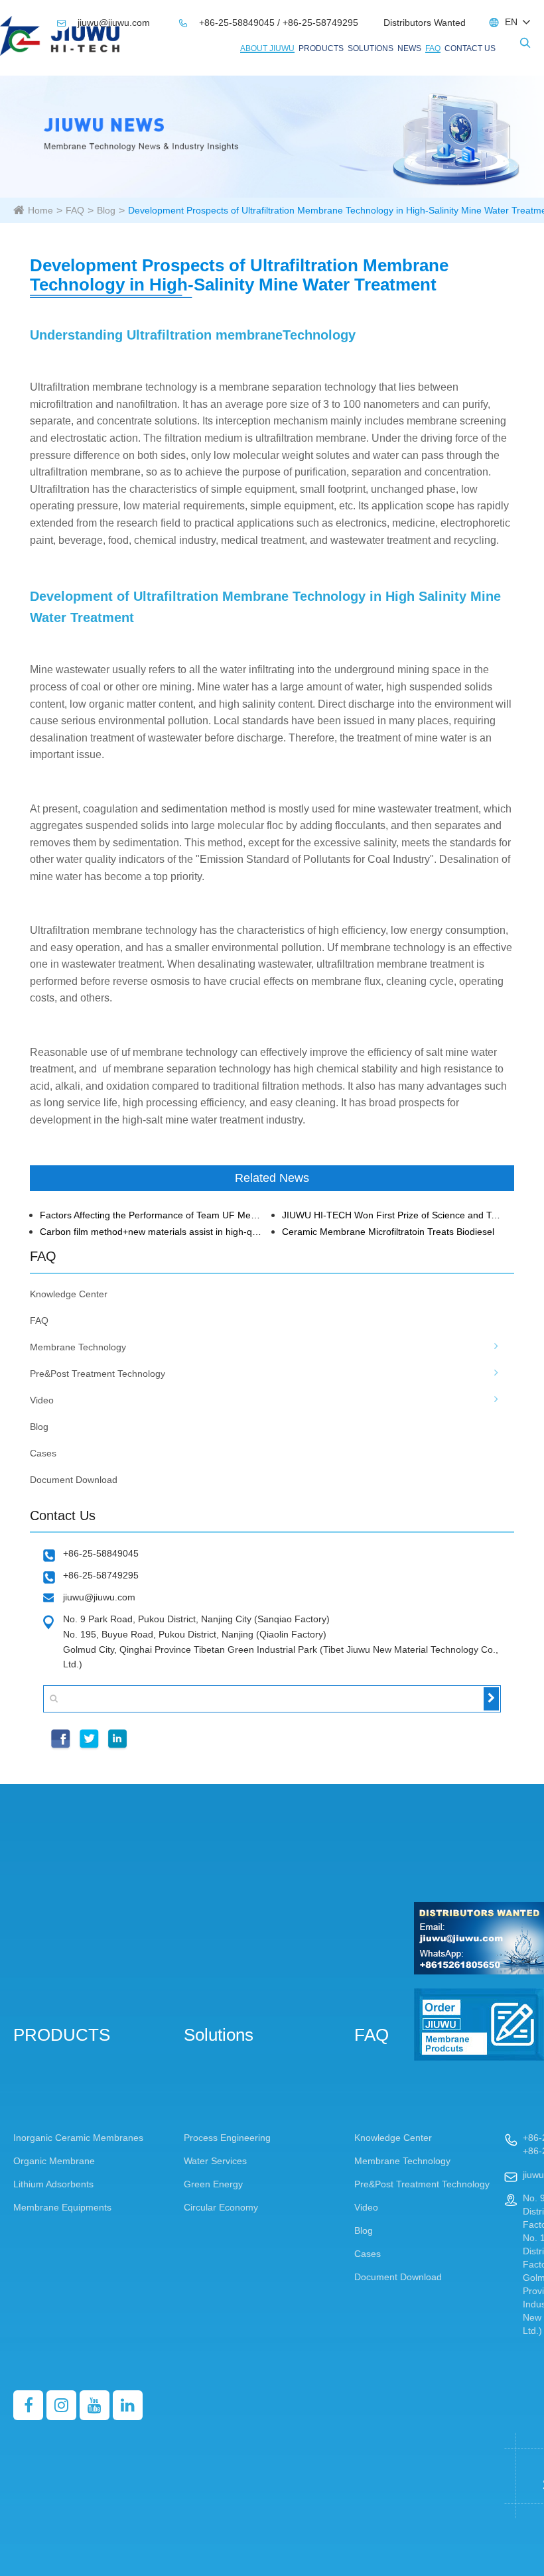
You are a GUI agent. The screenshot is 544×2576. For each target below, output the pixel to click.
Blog (106, 210)
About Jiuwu (267, 48)
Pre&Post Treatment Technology (98, 1374)
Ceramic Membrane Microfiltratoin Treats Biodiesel (388, 1232)
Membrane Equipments (62, 2207)
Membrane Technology (78, 1347)
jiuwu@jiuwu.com (105, 23)
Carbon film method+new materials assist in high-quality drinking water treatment (151, 1232)
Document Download (74, 1480)
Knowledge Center (69, 1294)
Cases (43, 1453)
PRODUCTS (321, 48)
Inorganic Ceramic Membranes (78, 2138)
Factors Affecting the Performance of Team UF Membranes (151, 1215)
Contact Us (470, 48)
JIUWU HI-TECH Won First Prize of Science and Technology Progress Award (393, 1215)
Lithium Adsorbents (53, 2184)
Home (40, 210)
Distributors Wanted (425, 23)
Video (42, 1400)
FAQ (433, 48)
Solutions (371, 48)
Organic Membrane (54, 2161)
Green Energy (213, 2184)
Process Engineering (227, 2138)
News (409, 48)
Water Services (215, 2161)
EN (511, 22)
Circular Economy (221, 2207)
